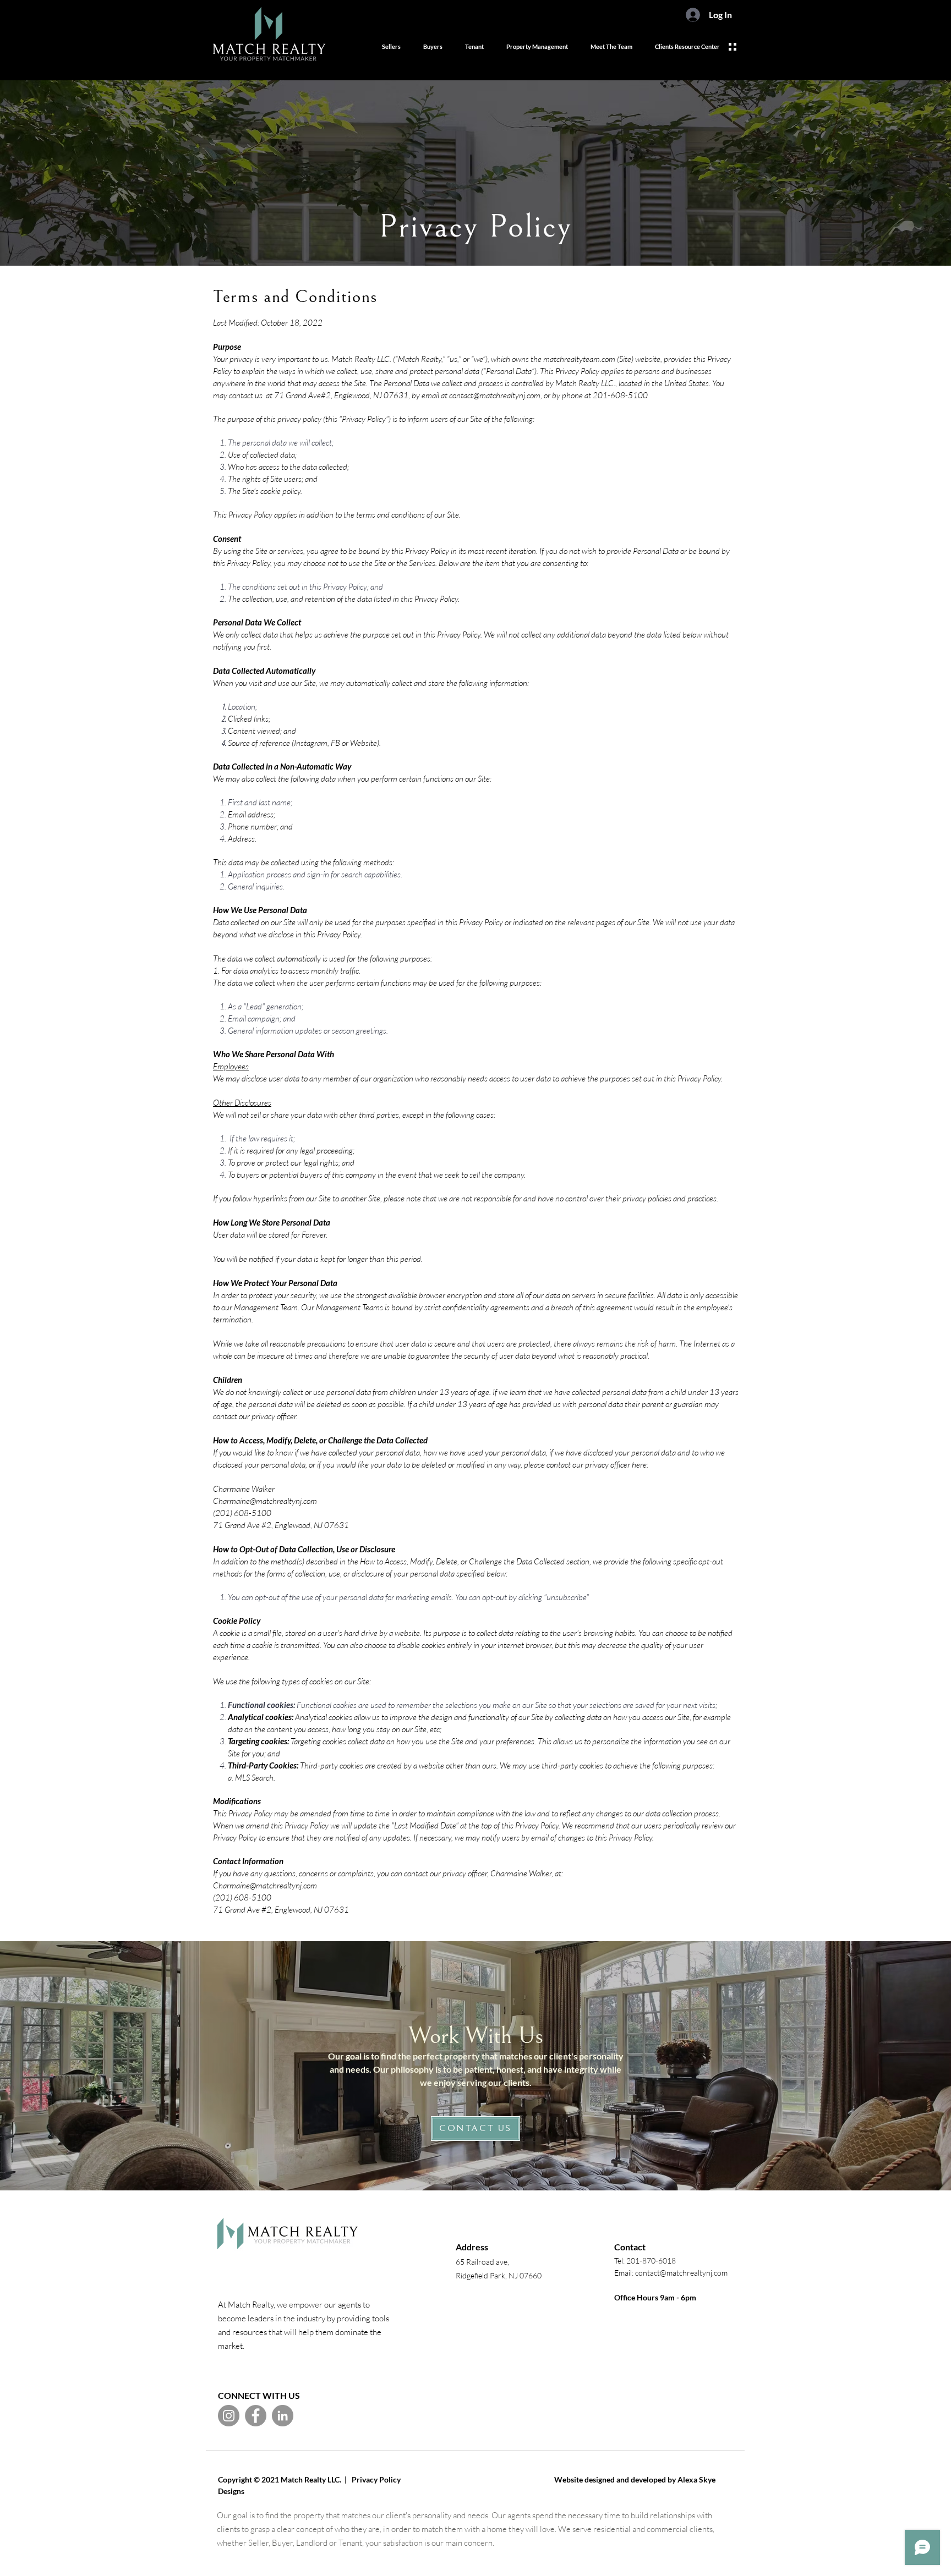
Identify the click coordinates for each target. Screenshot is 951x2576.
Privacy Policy (379, 2479)
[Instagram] (229, 2416)
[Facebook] (256, 2416)
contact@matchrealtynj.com (495, 395)
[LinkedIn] (283, 2416)
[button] (733, 47)
